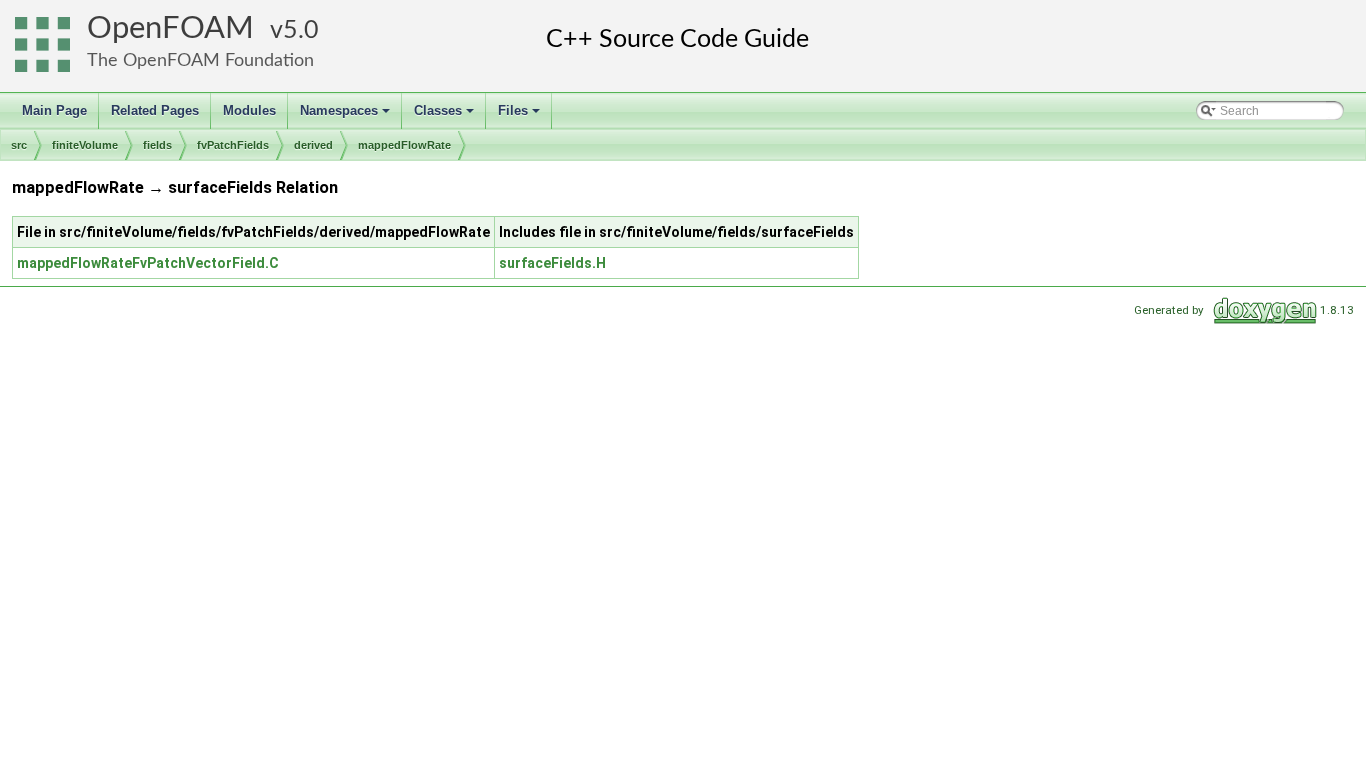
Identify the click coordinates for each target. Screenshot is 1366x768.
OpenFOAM (170, 28)
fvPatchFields (233, 145)
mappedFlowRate (404, 145)
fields (157, 145)
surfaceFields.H (552, 263)
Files (520, 116)
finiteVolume (85, 145)
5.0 (301, 30)
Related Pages (155, 110)
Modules (249, 110)
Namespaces (346, 116)
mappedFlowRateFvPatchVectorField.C (148, 263)
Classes (445, 116)
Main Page (54, 110)
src (19, 145)
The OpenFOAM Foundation (200, 60)
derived (313, 145)
